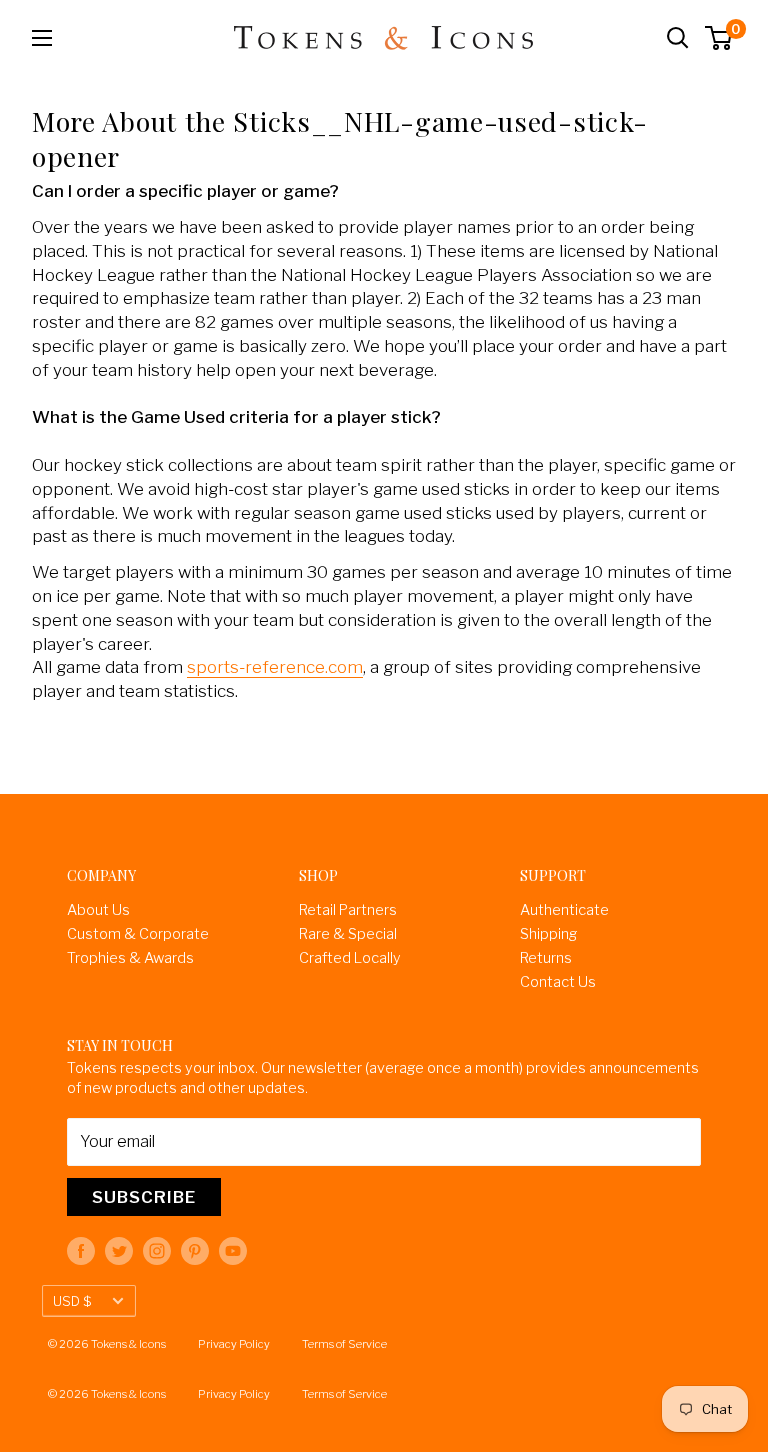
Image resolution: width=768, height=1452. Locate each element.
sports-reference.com (275, 667)
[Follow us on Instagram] (157, 1251)
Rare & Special (348, 934)
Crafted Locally (350, 958)
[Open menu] (42, 38)
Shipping (548, 934)
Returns (546, 958)
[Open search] (678, 38)
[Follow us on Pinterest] (195, 1251)
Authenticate (564, 910)
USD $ (72, 1301)
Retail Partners (348, 910)
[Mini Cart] (719, 38)
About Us (98, 910)
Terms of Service (344, 1344)
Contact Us (558, 982)
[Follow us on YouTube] (233, 1251)
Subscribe (144, 1197)
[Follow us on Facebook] (81, 1251)
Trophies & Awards (130, 958)
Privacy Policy (234, 1344)
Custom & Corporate (138, 934)
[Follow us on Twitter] (119, 1251)
